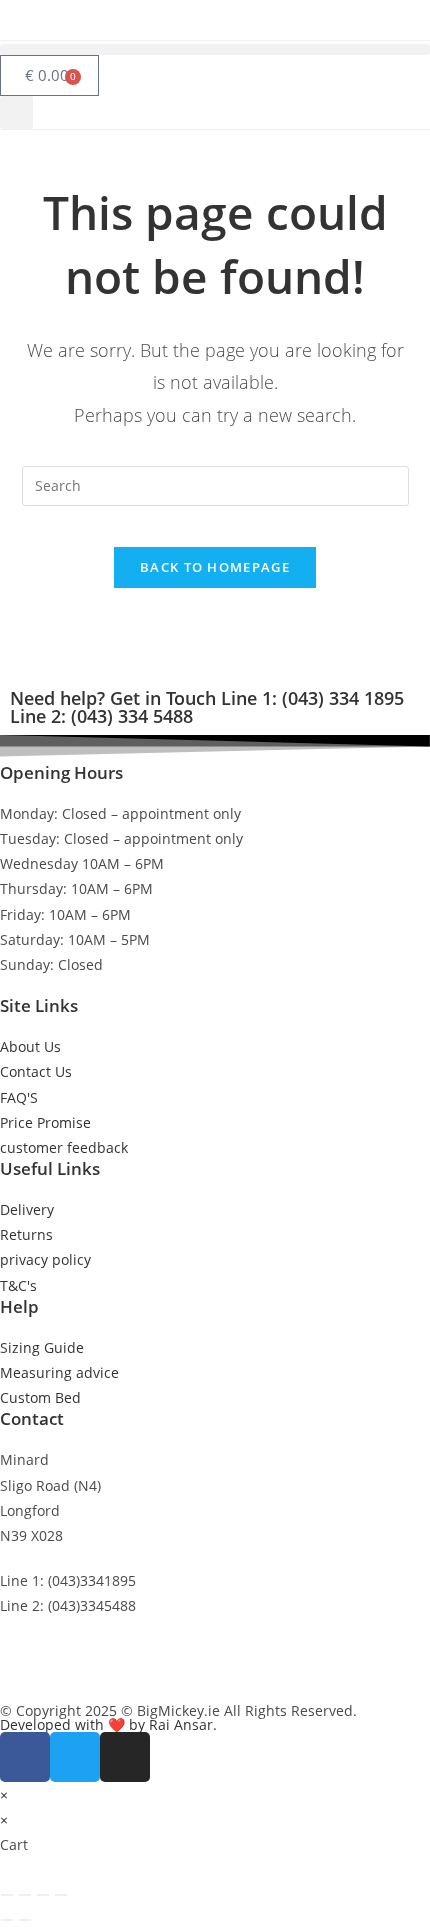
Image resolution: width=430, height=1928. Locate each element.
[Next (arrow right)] (25, 1920)
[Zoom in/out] (7, 1895)
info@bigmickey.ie (61, 1651)
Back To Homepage (215, 567)
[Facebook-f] (25, 1757)
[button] (215, 49)
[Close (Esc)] (61, 1895)
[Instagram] (125, 1757)
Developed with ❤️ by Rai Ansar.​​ (108, 1724)
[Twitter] (75, 1757)
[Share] (43, 1895)
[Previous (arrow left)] (7, 1920)
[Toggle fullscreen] (25, 1895)
